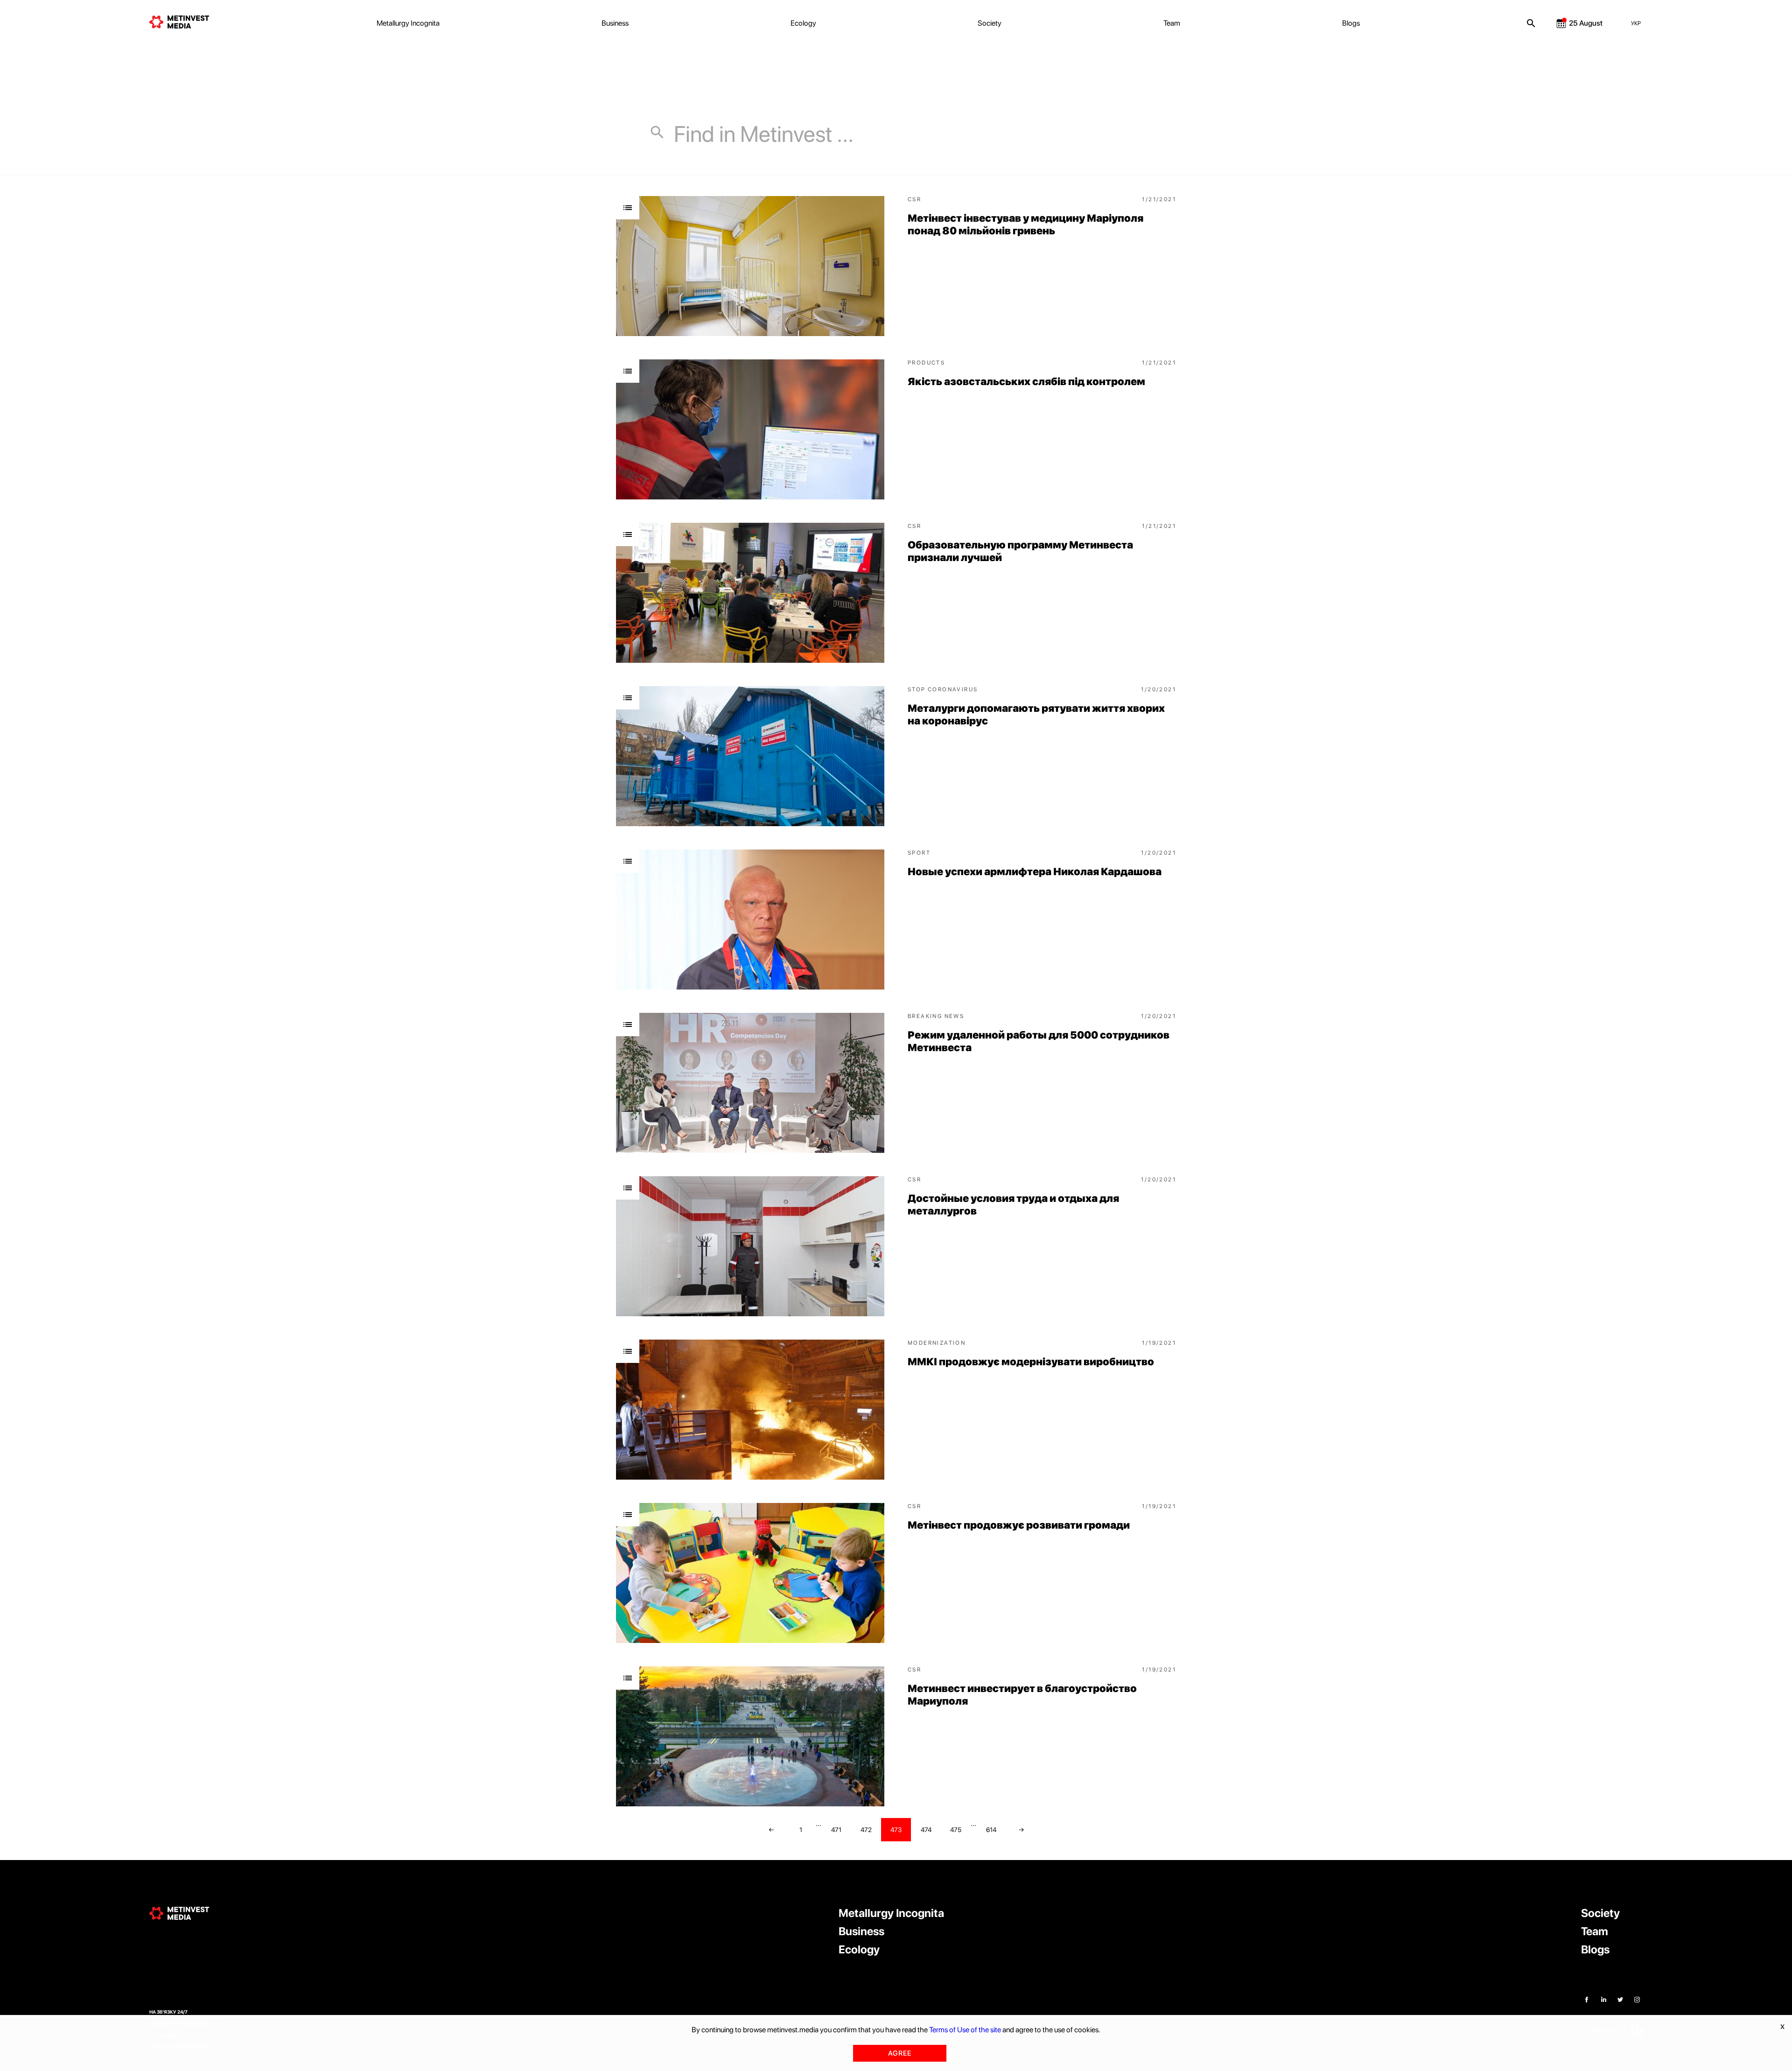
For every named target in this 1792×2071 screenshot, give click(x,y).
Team (1172, 23)
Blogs (1351, 23)
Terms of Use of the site (965, 2030)
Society (990, 23)
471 (836, 1830)
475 (956, 1830)
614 (991, 1830)
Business (615, 23)
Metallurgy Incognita (408, 23)
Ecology (803, 23)
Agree (900, 2053)
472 (866, 1830)
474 (926, 1830)
